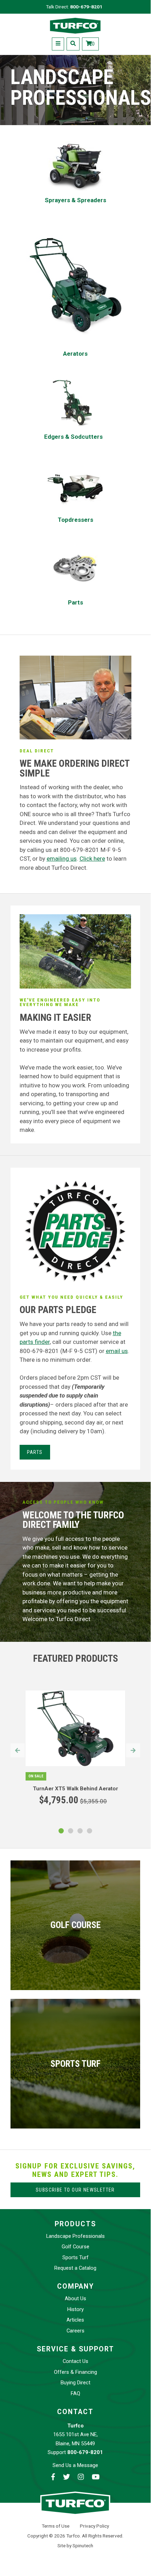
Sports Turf (75, 2257)
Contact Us (75, 2361)
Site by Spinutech (75, 2546)
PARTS (35, 1452)
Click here (92, 859)
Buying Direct (75, 2383)
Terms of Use (56, 2526)
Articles (75, 2320)
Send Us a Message (75, 2465)
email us (117, 1351)
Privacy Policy (94, 2526)
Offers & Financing (75, 2372)
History (75, 2309)
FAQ (75, 2393)
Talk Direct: (74, 7)
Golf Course (75, 2247)
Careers (75, 2331)
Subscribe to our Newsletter (75, 2190)
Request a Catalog (75, 2268)
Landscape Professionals (75, 2236)
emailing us (62, 859)
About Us (75, 2298)
